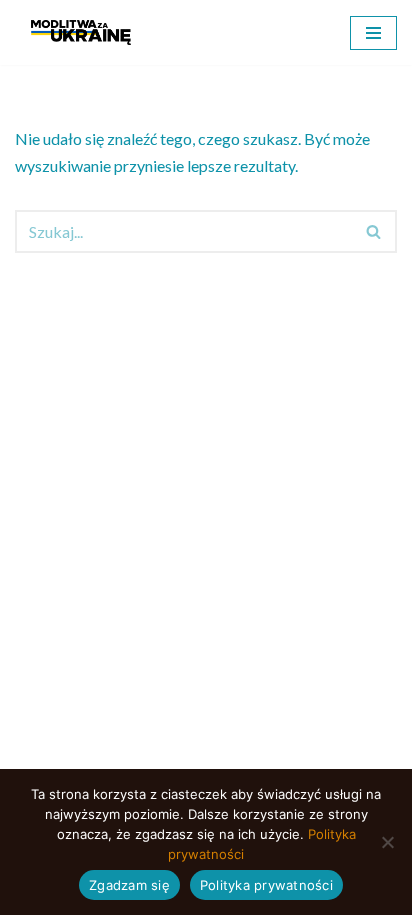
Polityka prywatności (266, 885)
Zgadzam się (129, 885)
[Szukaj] (374, 231)
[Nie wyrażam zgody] (387, 842)
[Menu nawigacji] (373, 33)
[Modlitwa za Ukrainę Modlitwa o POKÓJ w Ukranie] (81, 32)
